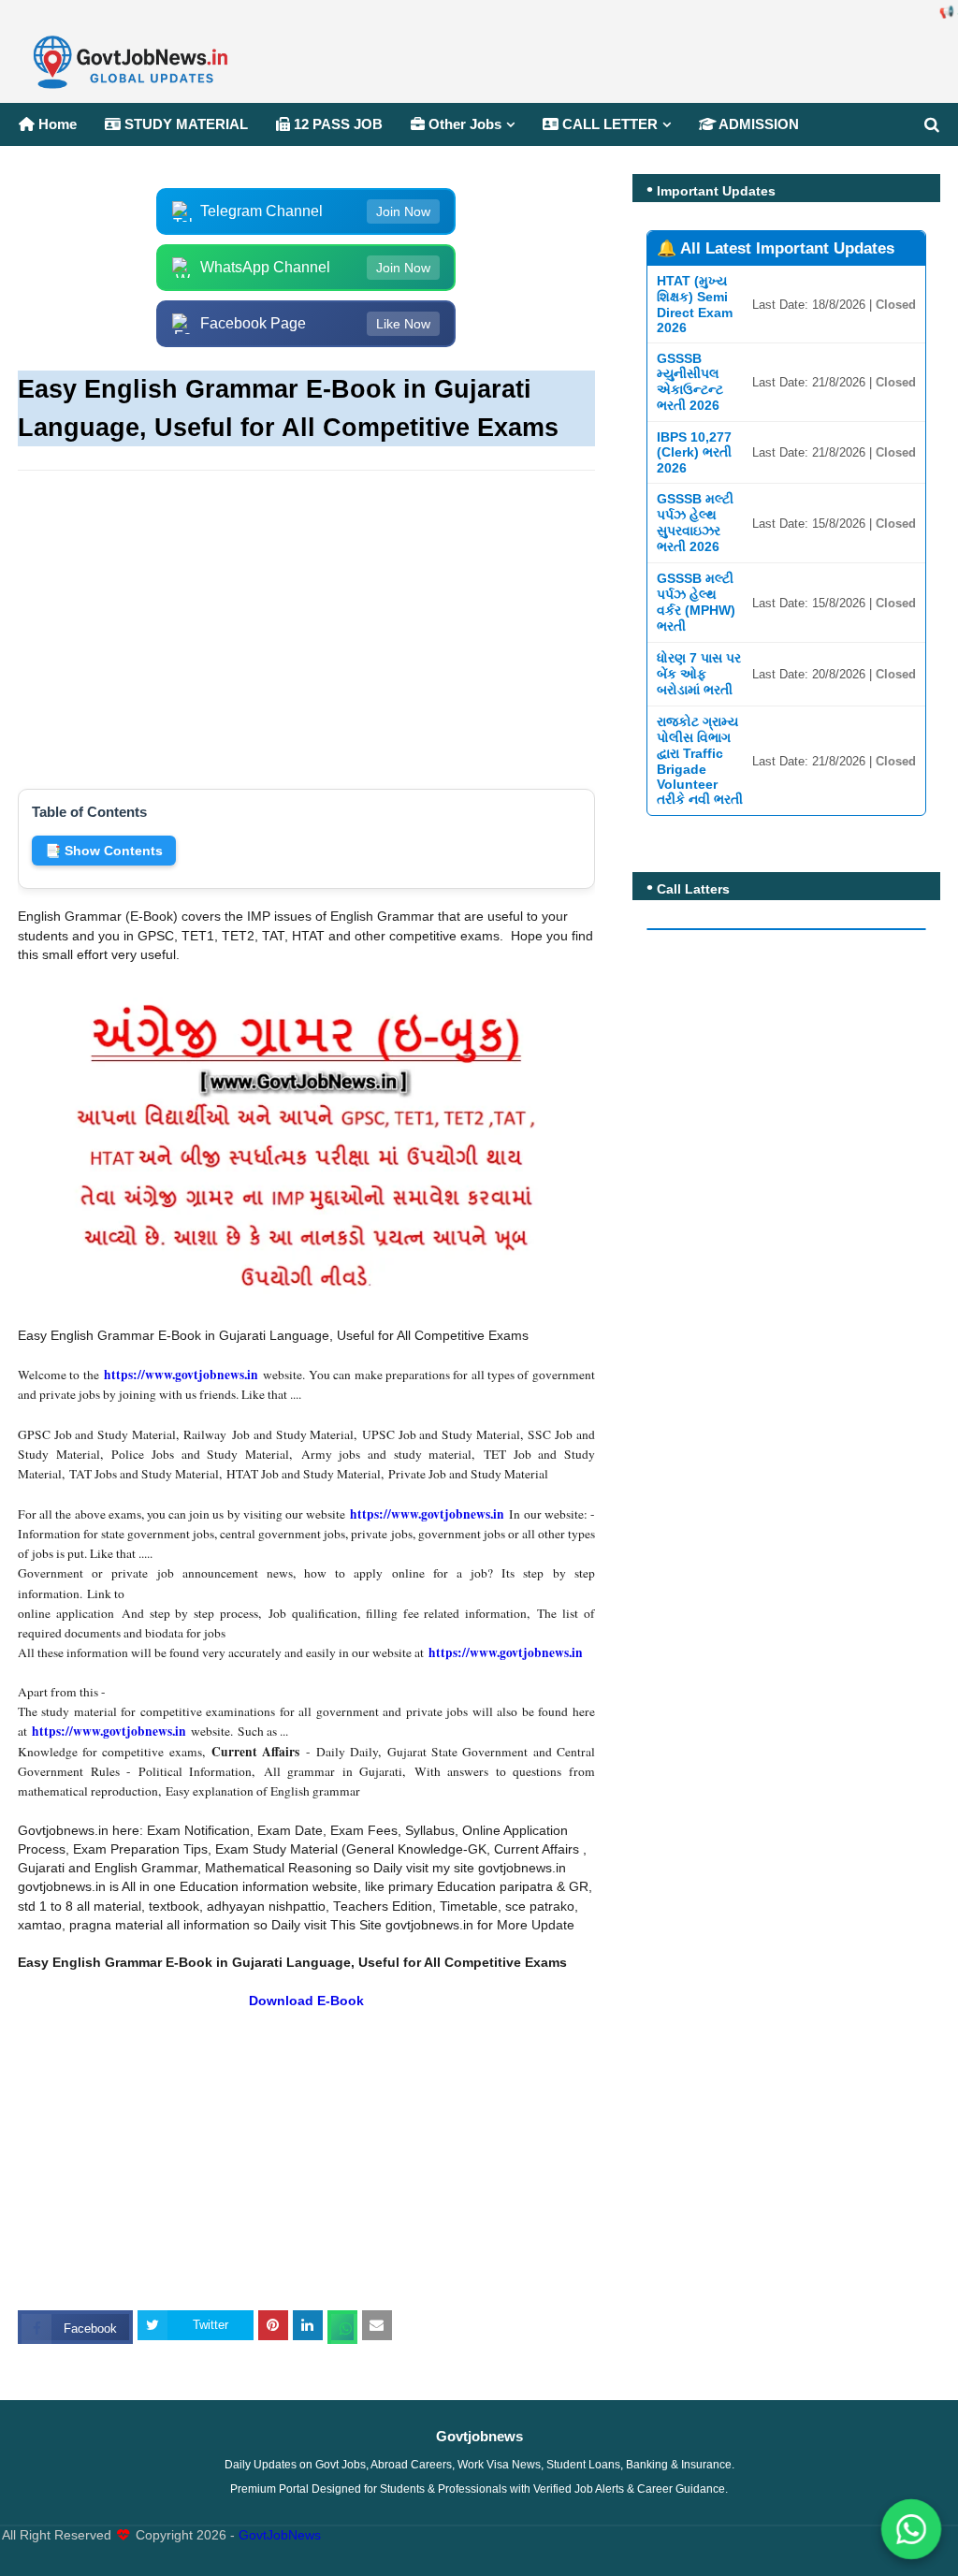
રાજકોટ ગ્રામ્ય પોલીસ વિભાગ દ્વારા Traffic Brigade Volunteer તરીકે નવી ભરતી (700, 760)
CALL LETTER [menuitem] (608, 124)
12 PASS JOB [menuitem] (336, 124)
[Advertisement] (306, 620)
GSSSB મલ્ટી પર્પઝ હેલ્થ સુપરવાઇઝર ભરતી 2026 (695, 523)
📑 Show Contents (104, 851)
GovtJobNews (280, 2535)
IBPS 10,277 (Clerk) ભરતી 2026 (694, 452)
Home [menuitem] (56, 124)
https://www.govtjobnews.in (181, 1375)
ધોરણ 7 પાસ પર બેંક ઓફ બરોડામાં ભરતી (699, 674)
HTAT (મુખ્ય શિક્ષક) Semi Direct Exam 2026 (695, 304)
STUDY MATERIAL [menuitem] (184, 124)
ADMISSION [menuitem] (757, 124)
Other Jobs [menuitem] (463, 124)
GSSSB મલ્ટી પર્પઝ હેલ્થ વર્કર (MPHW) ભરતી (696, 602)
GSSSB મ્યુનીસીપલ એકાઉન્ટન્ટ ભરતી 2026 (690, 382)
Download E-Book (306, 2001)
